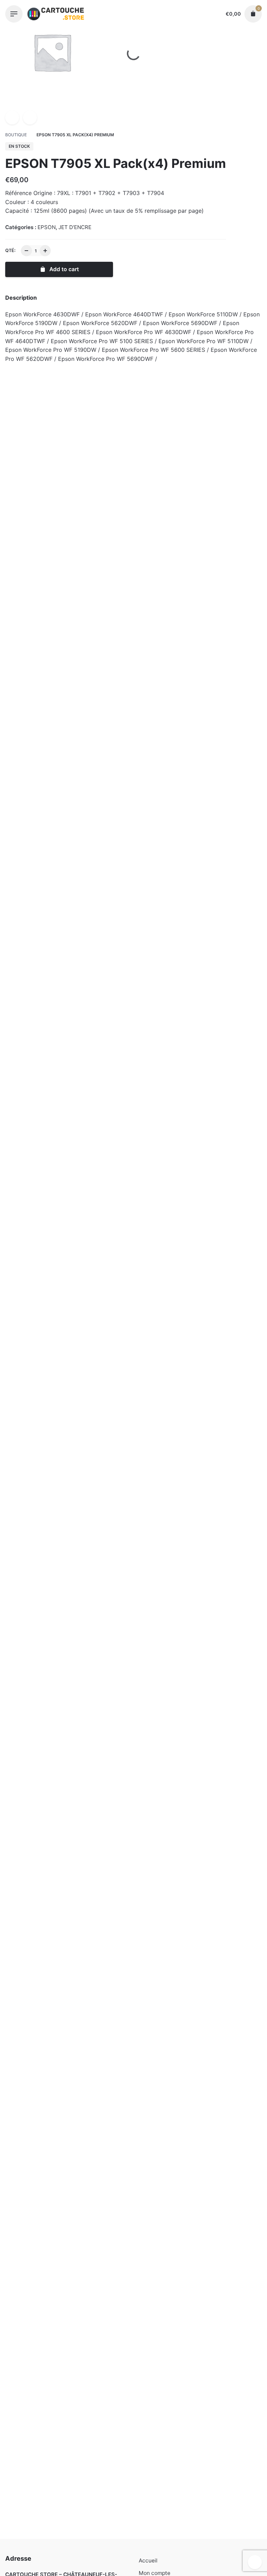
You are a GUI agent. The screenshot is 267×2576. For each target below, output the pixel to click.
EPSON (51, 2554)
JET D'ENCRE (79, 2554)
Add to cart (68, 561)
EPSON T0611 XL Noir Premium (68, 2254)
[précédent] (12, 118)
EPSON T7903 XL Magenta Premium (199, 1100)
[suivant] (30, 118)
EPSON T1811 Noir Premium (68, 1691)
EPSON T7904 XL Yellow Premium (68, 545)
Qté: (10, 250)
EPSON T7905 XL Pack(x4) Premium (87, 2547)
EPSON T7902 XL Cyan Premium (199, 545)
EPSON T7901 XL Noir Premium (68, 704)
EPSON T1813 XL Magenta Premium (199, 1691)
